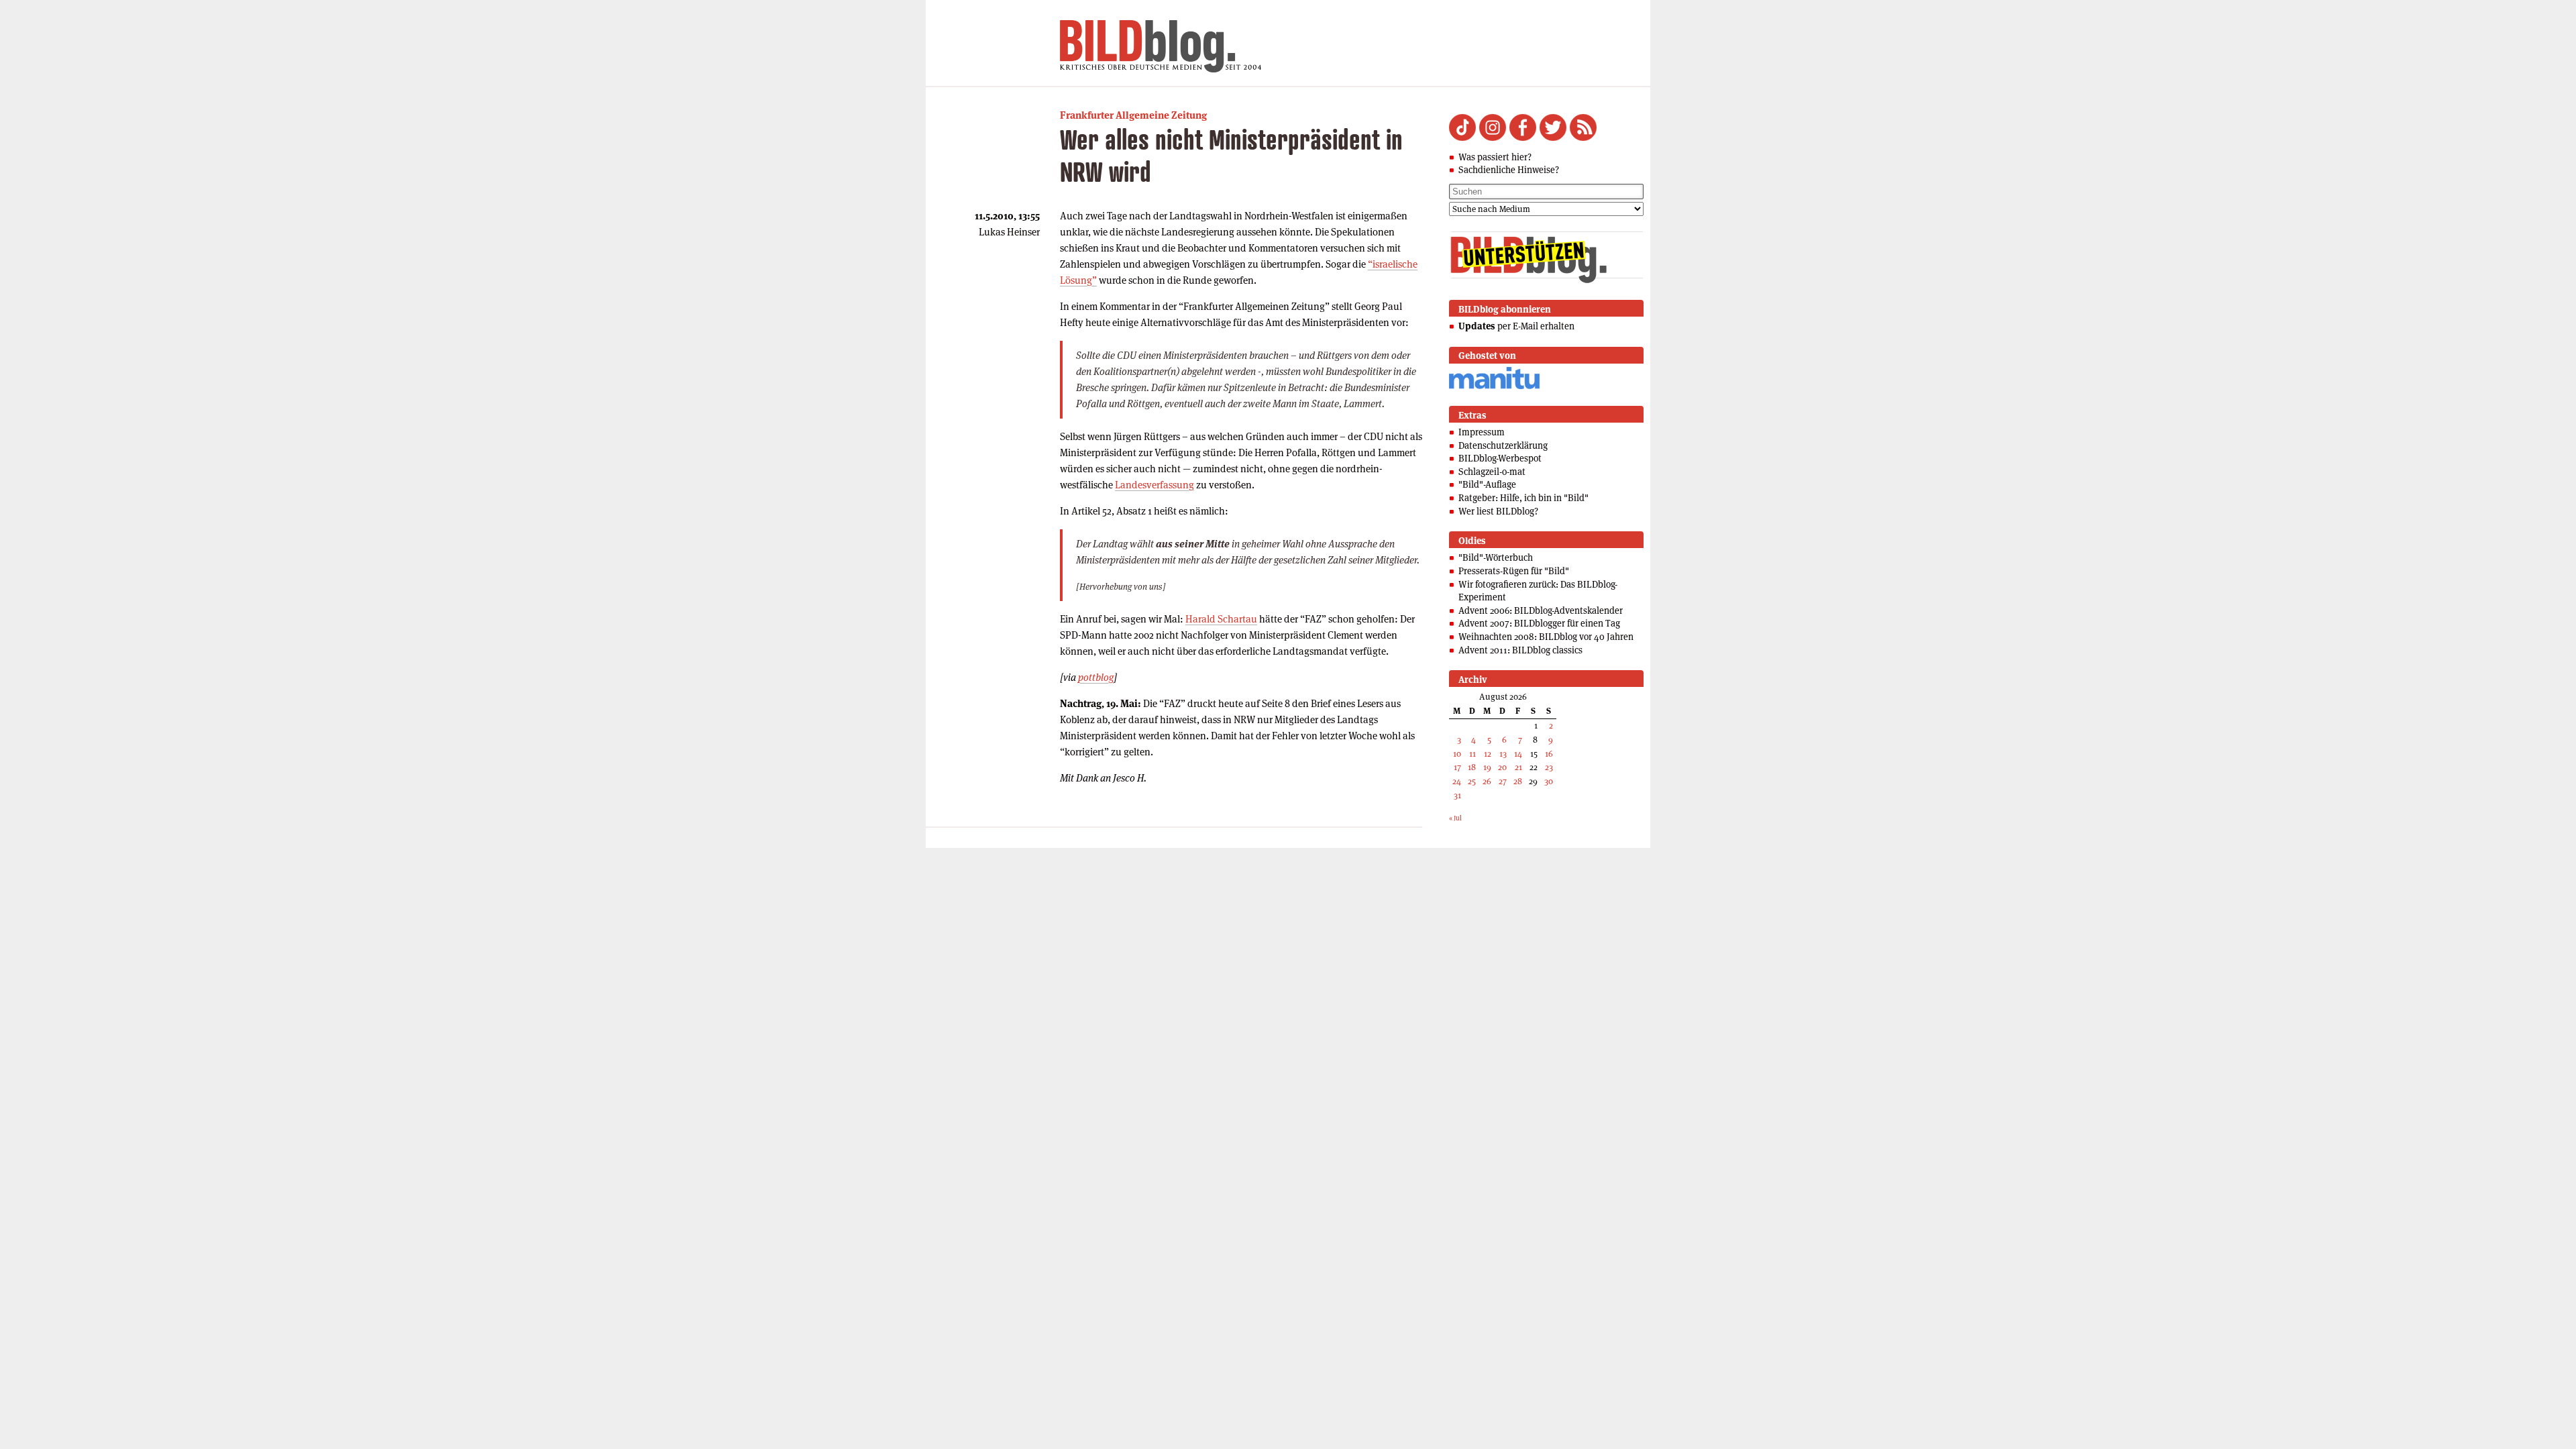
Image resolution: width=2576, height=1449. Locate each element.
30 (1549, 781)
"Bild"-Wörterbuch (1496, 557)
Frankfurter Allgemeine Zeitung (1133, 115)
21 (1518, 767)
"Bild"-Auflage (1487, 484)
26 (1487, 781)
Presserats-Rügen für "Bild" (1514, 571)
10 (1457, 754)
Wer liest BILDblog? (1498, 511)
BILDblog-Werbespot (1500, 458)
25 (1472, 781)
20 (1502, 767)
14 (1518, 754)
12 (1488, 754)
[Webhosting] (1494, 387)
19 (1487, 767)
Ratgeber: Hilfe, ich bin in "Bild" (1523, 498)
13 (1503, 754)
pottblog (1096, 677)
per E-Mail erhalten (1516, 326)
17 (1457, 767)
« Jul (1455, 818)
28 (1518, 781)
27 (1503, 781)
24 (1457, 781)
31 (1457, 795)
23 (1549, 767)
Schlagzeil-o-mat (1492, 472)
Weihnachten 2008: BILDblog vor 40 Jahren (1546, 637)
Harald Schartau (1221, 619)
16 (1549, 754)
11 (1472, 754)
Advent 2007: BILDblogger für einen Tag (1539, 623)
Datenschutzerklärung (1503, 445)
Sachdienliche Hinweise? (1509, 170)
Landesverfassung (1155, 485)
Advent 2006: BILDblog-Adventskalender (1541, 610)
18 (1472, 767)
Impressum (1482, 432)
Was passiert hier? (1495, 157)
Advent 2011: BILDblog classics (1520, 650)
